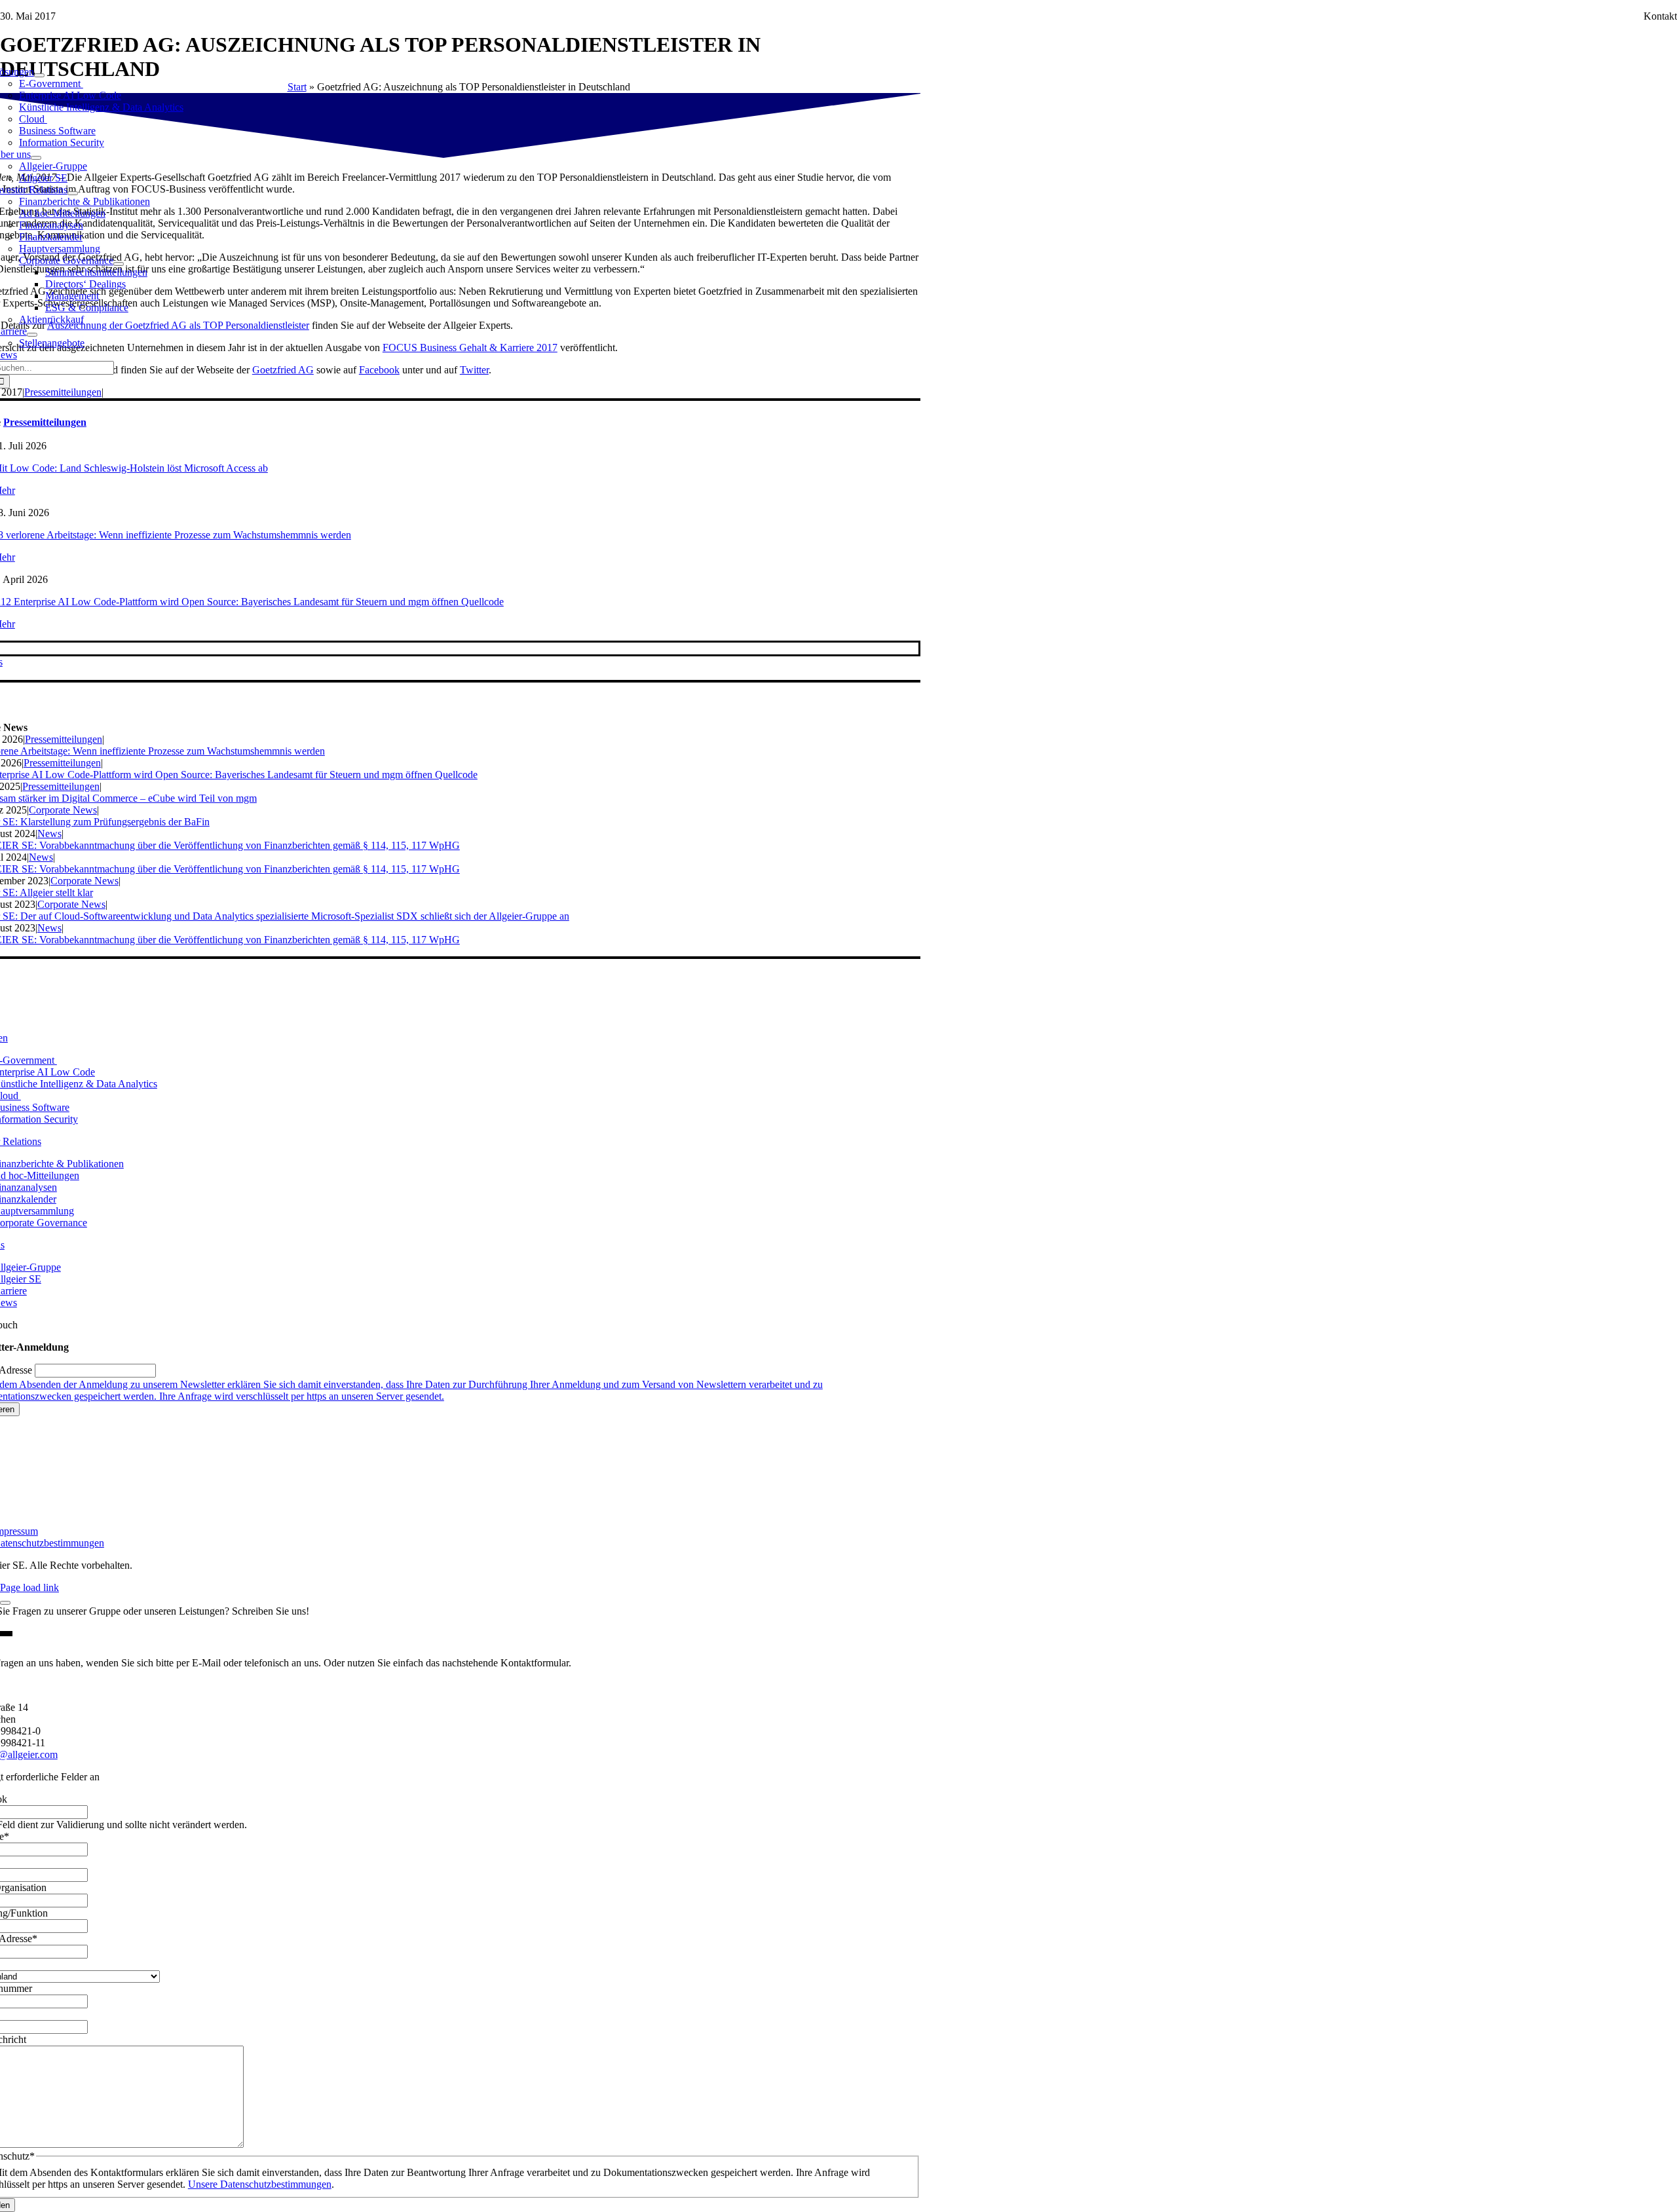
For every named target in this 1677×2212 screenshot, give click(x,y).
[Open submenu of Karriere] (32, 335)
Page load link (29, 1587)
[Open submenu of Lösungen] (39, 75)
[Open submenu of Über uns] (36, 158)
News (49, 834)
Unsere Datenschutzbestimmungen (260, 2184)
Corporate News (63, 810)
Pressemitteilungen (63, 392)
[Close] (5, 1603)
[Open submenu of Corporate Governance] (119, 264)
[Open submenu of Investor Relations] (73, 193)
